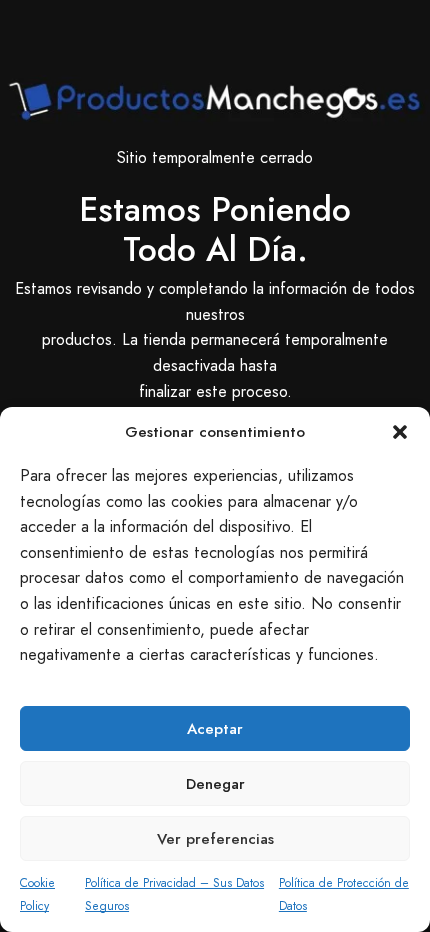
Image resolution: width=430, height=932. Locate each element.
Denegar (215, 784)
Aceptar (215, 729)
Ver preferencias (215, 839)
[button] (400, 432)
